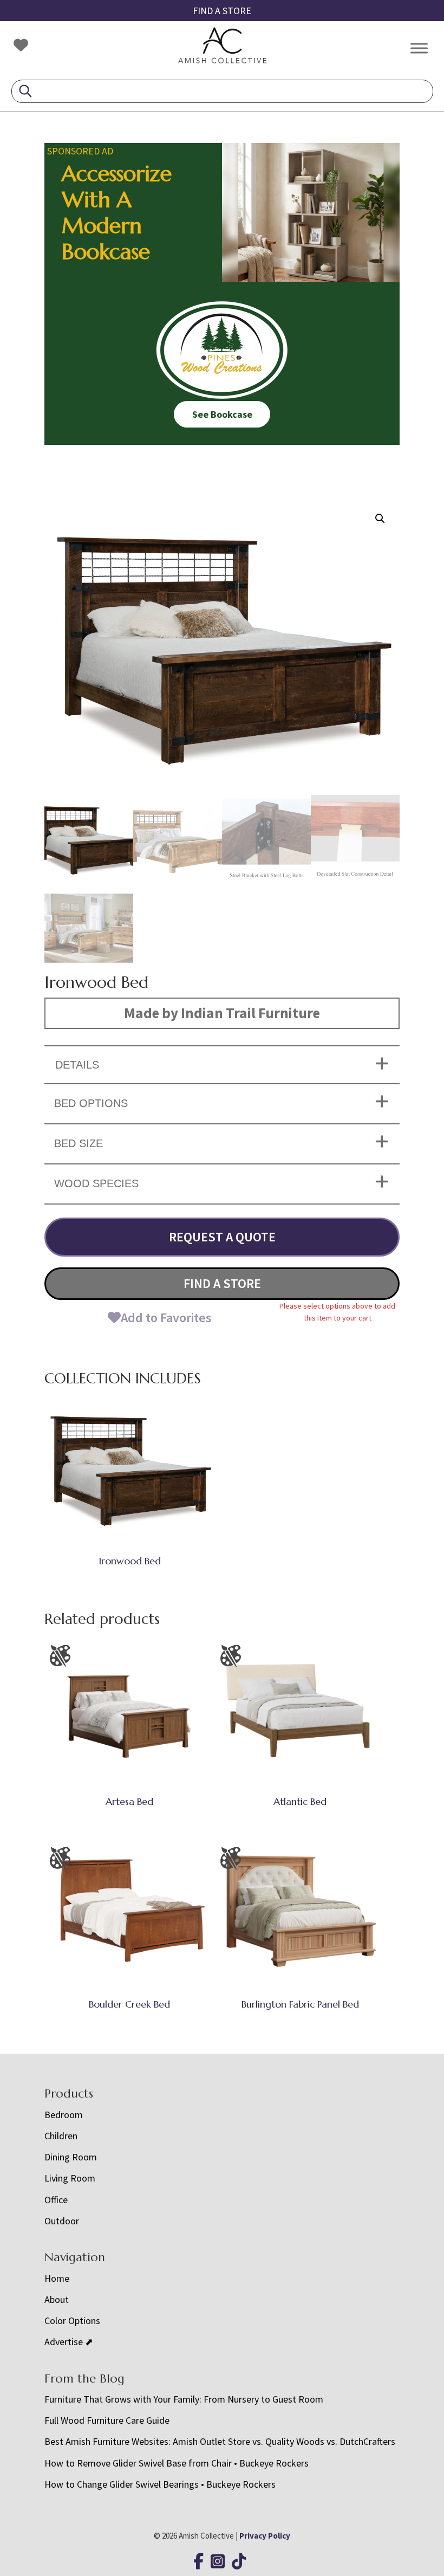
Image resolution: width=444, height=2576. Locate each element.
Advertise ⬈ (69, 2342)
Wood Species (96, 1183)
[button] (380, 519)
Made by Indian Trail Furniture (222, 1013)
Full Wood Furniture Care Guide (107, 2420)
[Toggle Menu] (419, 48)
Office (56, 2200)
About (57, 2299)
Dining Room (71, 2157)
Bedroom (64, 2115)
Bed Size (79, 1143)
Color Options (72, 2321)
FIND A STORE (222, 11)
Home (57, 2278)
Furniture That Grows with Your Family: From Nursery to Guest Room (184, 2399)
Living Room (70, 2178)
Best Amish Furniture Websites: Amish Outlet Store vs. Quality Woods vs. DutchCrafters (221, 2441)
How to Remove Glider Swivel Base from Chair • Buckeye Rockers (177, 2463)
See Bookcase (222, 414)
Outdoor (62, 2221)
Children (61, 2136)
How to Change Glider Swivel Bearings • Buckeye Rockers (160, 2484)
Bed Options (91, 1103)
